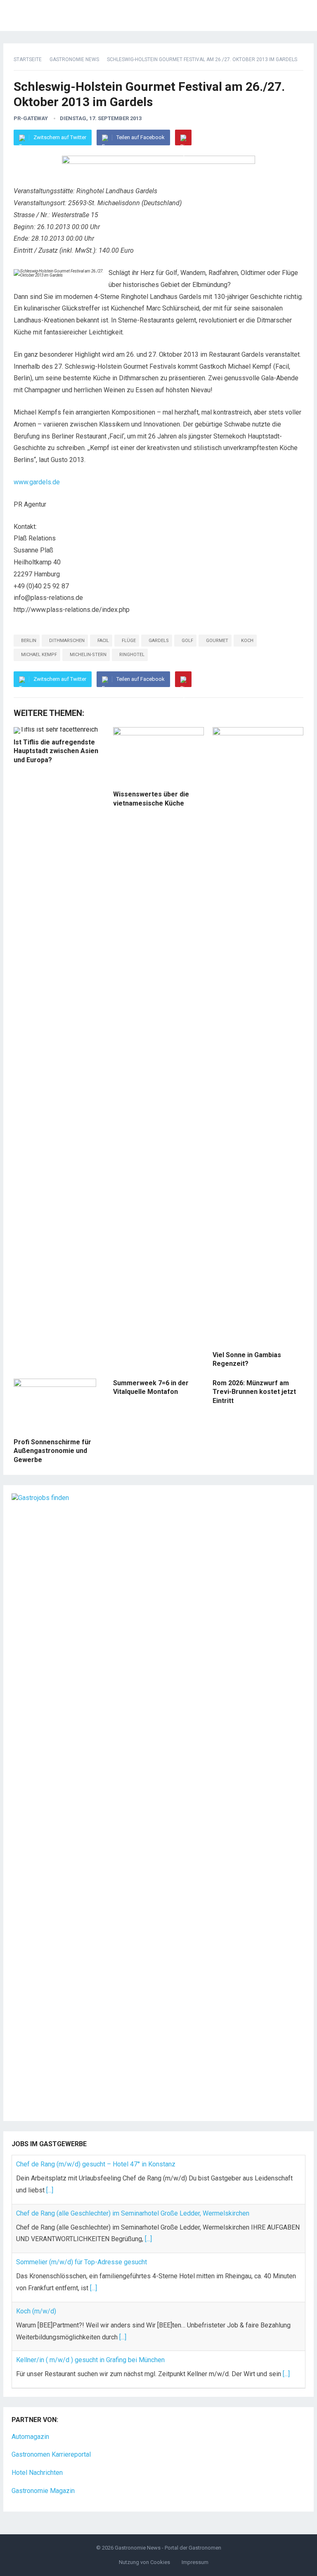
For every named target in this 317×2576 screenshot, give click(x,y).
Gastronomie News (74, 59)
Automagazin (30, 2437)
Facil (103, 641)
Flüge (129, 641)
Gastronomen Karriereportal (51, 2454)
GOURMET (217, 641)
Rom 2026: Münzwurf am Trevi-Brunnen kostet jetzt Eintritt (254, 1392)
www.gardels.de (37, 482)
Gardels (159, 641)
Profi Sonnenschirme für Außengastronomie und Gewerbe (52, 1451)
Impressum (195, 2562)
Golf (187, 641)
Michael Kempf (39, 655)
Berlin (29, 641)
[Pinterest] (183, 137)
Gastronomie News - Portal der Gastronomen (168, 2548)
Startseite (28, 59)
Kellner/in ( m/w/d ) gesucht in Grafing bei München (90, 2360)
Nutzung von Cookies (144, 2562)
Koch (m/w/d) (36, 2311)
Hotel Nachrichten (37, 2473)
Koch (247, 641)
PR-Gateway (31, 118)
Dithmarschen (67, 641)
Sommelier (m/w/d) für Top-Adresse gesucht (82, 2262)
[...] (50, 2190)
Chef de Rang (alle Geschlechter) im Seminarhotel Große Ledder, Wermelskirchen (133, 2213)
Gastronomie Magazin (43, 2491)
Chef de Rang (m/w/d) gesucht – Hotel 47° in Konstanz (96, 2164)
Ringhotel (132, 655)
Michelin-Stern (88, 655)
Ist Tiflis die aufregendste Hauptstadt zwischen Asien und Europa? (56, 751)
